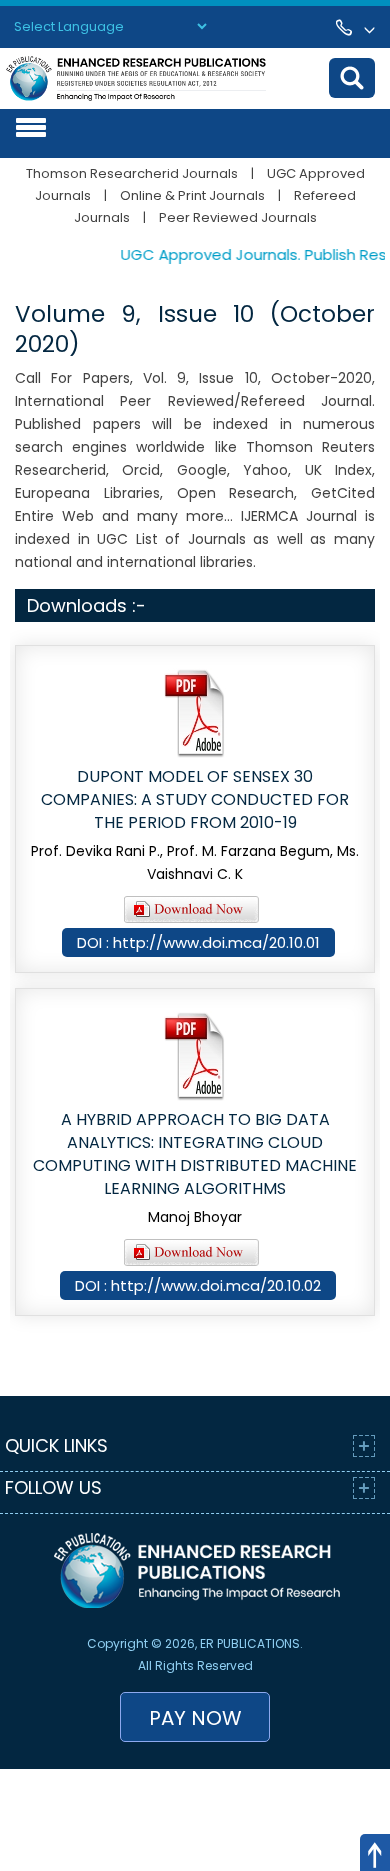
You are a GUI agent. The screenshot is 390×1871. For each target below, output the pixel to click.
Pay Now (195, 1718)
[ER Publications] (136, 77)
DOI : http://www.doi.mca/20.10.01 (198, 942)
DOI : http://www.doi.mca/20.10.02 (198, 1285)
